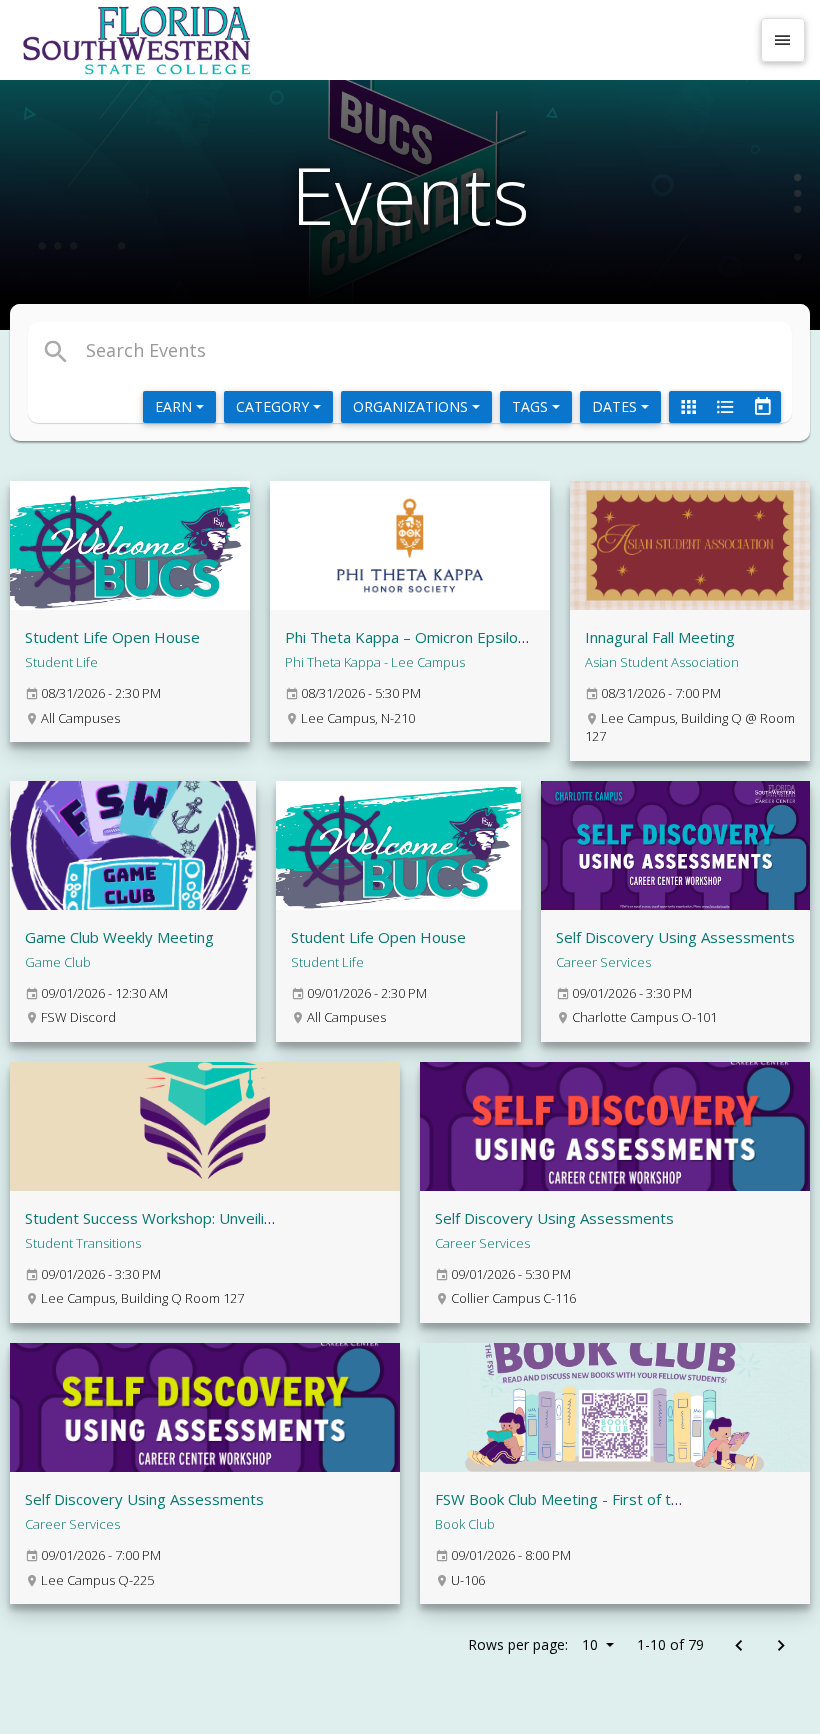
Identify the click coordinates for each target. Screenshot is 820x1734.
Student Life (61, 662)
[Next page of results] (780, 1646)
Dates (616, 406)
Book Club (465, 1524)
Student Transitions (83, 1243)
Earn (175, 406)
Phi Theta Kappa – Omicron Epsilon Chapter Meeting (465, 637)
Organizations (412, 406)
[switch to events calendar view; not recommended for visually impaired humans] (762, 407)
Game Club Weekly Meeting (119, 937)
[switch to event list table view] (725, 407)
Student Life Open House (112, 637)
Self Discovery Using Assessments (675, 937)
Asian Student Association (662, 662)
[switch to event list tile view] (688, 407)
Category (274, 406)
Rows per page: (533, 1644)
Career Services (603, 962)
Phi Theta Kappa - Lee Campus (375, 662)
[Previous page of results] (738, 1646)
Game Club (58, 962)
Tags (532, 406)
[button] (283, 350)
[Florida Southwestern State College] (382, 40)
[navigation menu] (783, 40)
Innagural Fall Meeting (660, 637)
